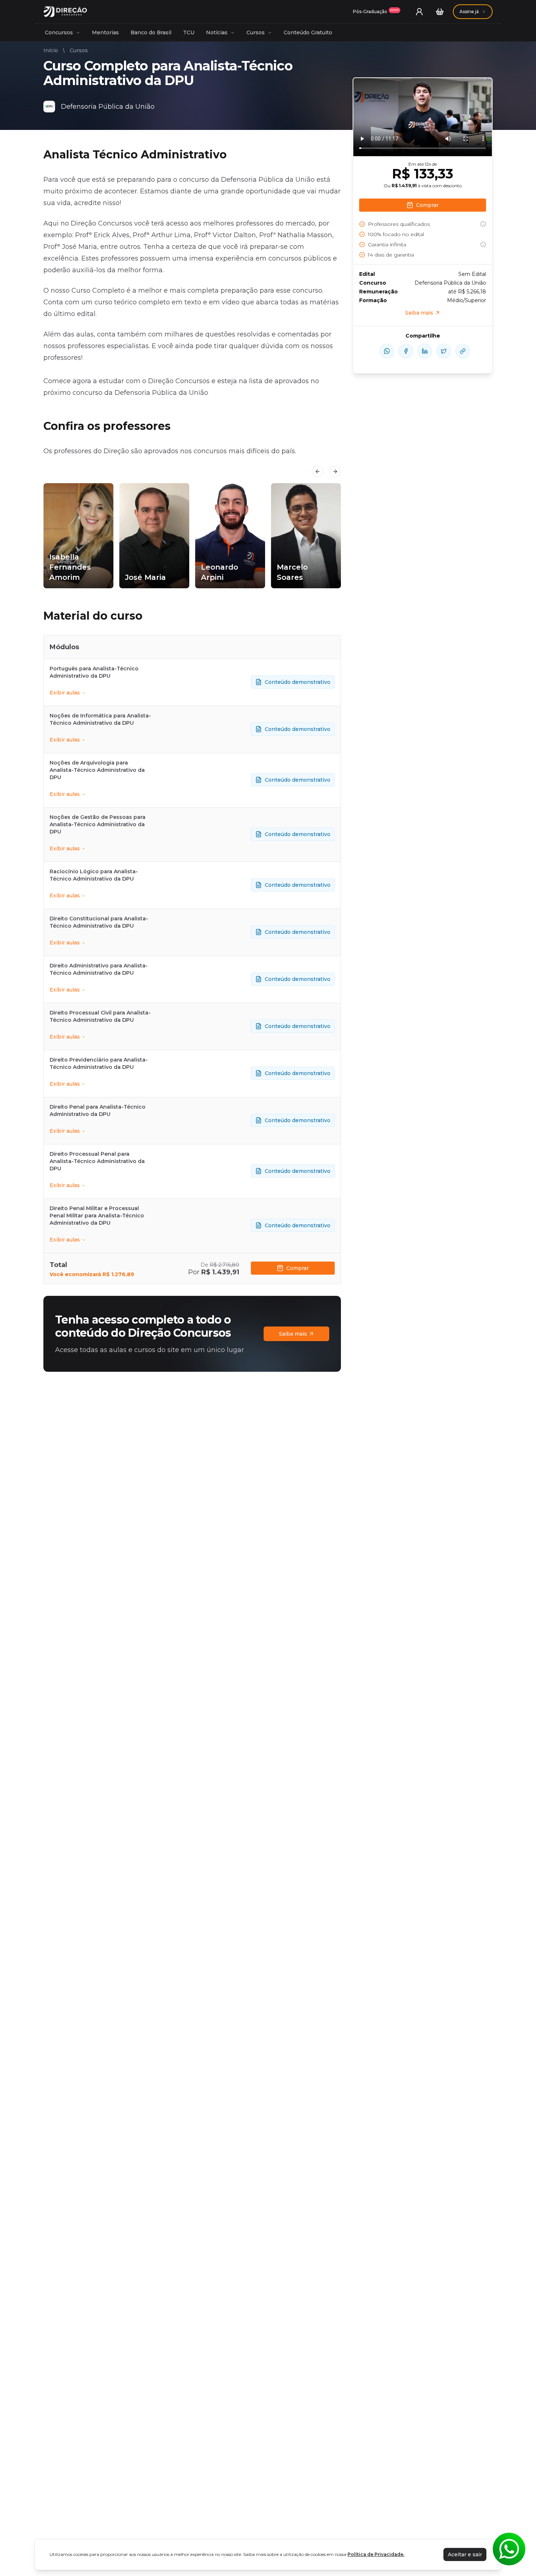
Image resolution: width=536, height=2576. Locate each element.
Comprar (298, 1268)
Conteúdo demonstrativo (298, 682)
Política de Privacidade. (376, 2554)
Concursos (59, 32)
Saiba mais (293, 1334)
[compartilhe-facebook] (406, 351)
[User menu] (419, 12)
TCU (189, 32)
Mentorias (105, 32)
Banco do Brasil (151, 32)
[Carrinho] (440, 12)
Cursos (256, 32)
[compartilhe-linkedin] (425, 351)
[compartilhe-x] (444, 351)
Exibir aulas (65, 693)
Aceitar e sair (465, 2554)
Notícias (217, 32)
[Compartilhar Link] (463, 351)
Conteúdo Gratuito (308, 32)
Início (51, 50)
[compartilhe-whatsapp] (387, 351)
